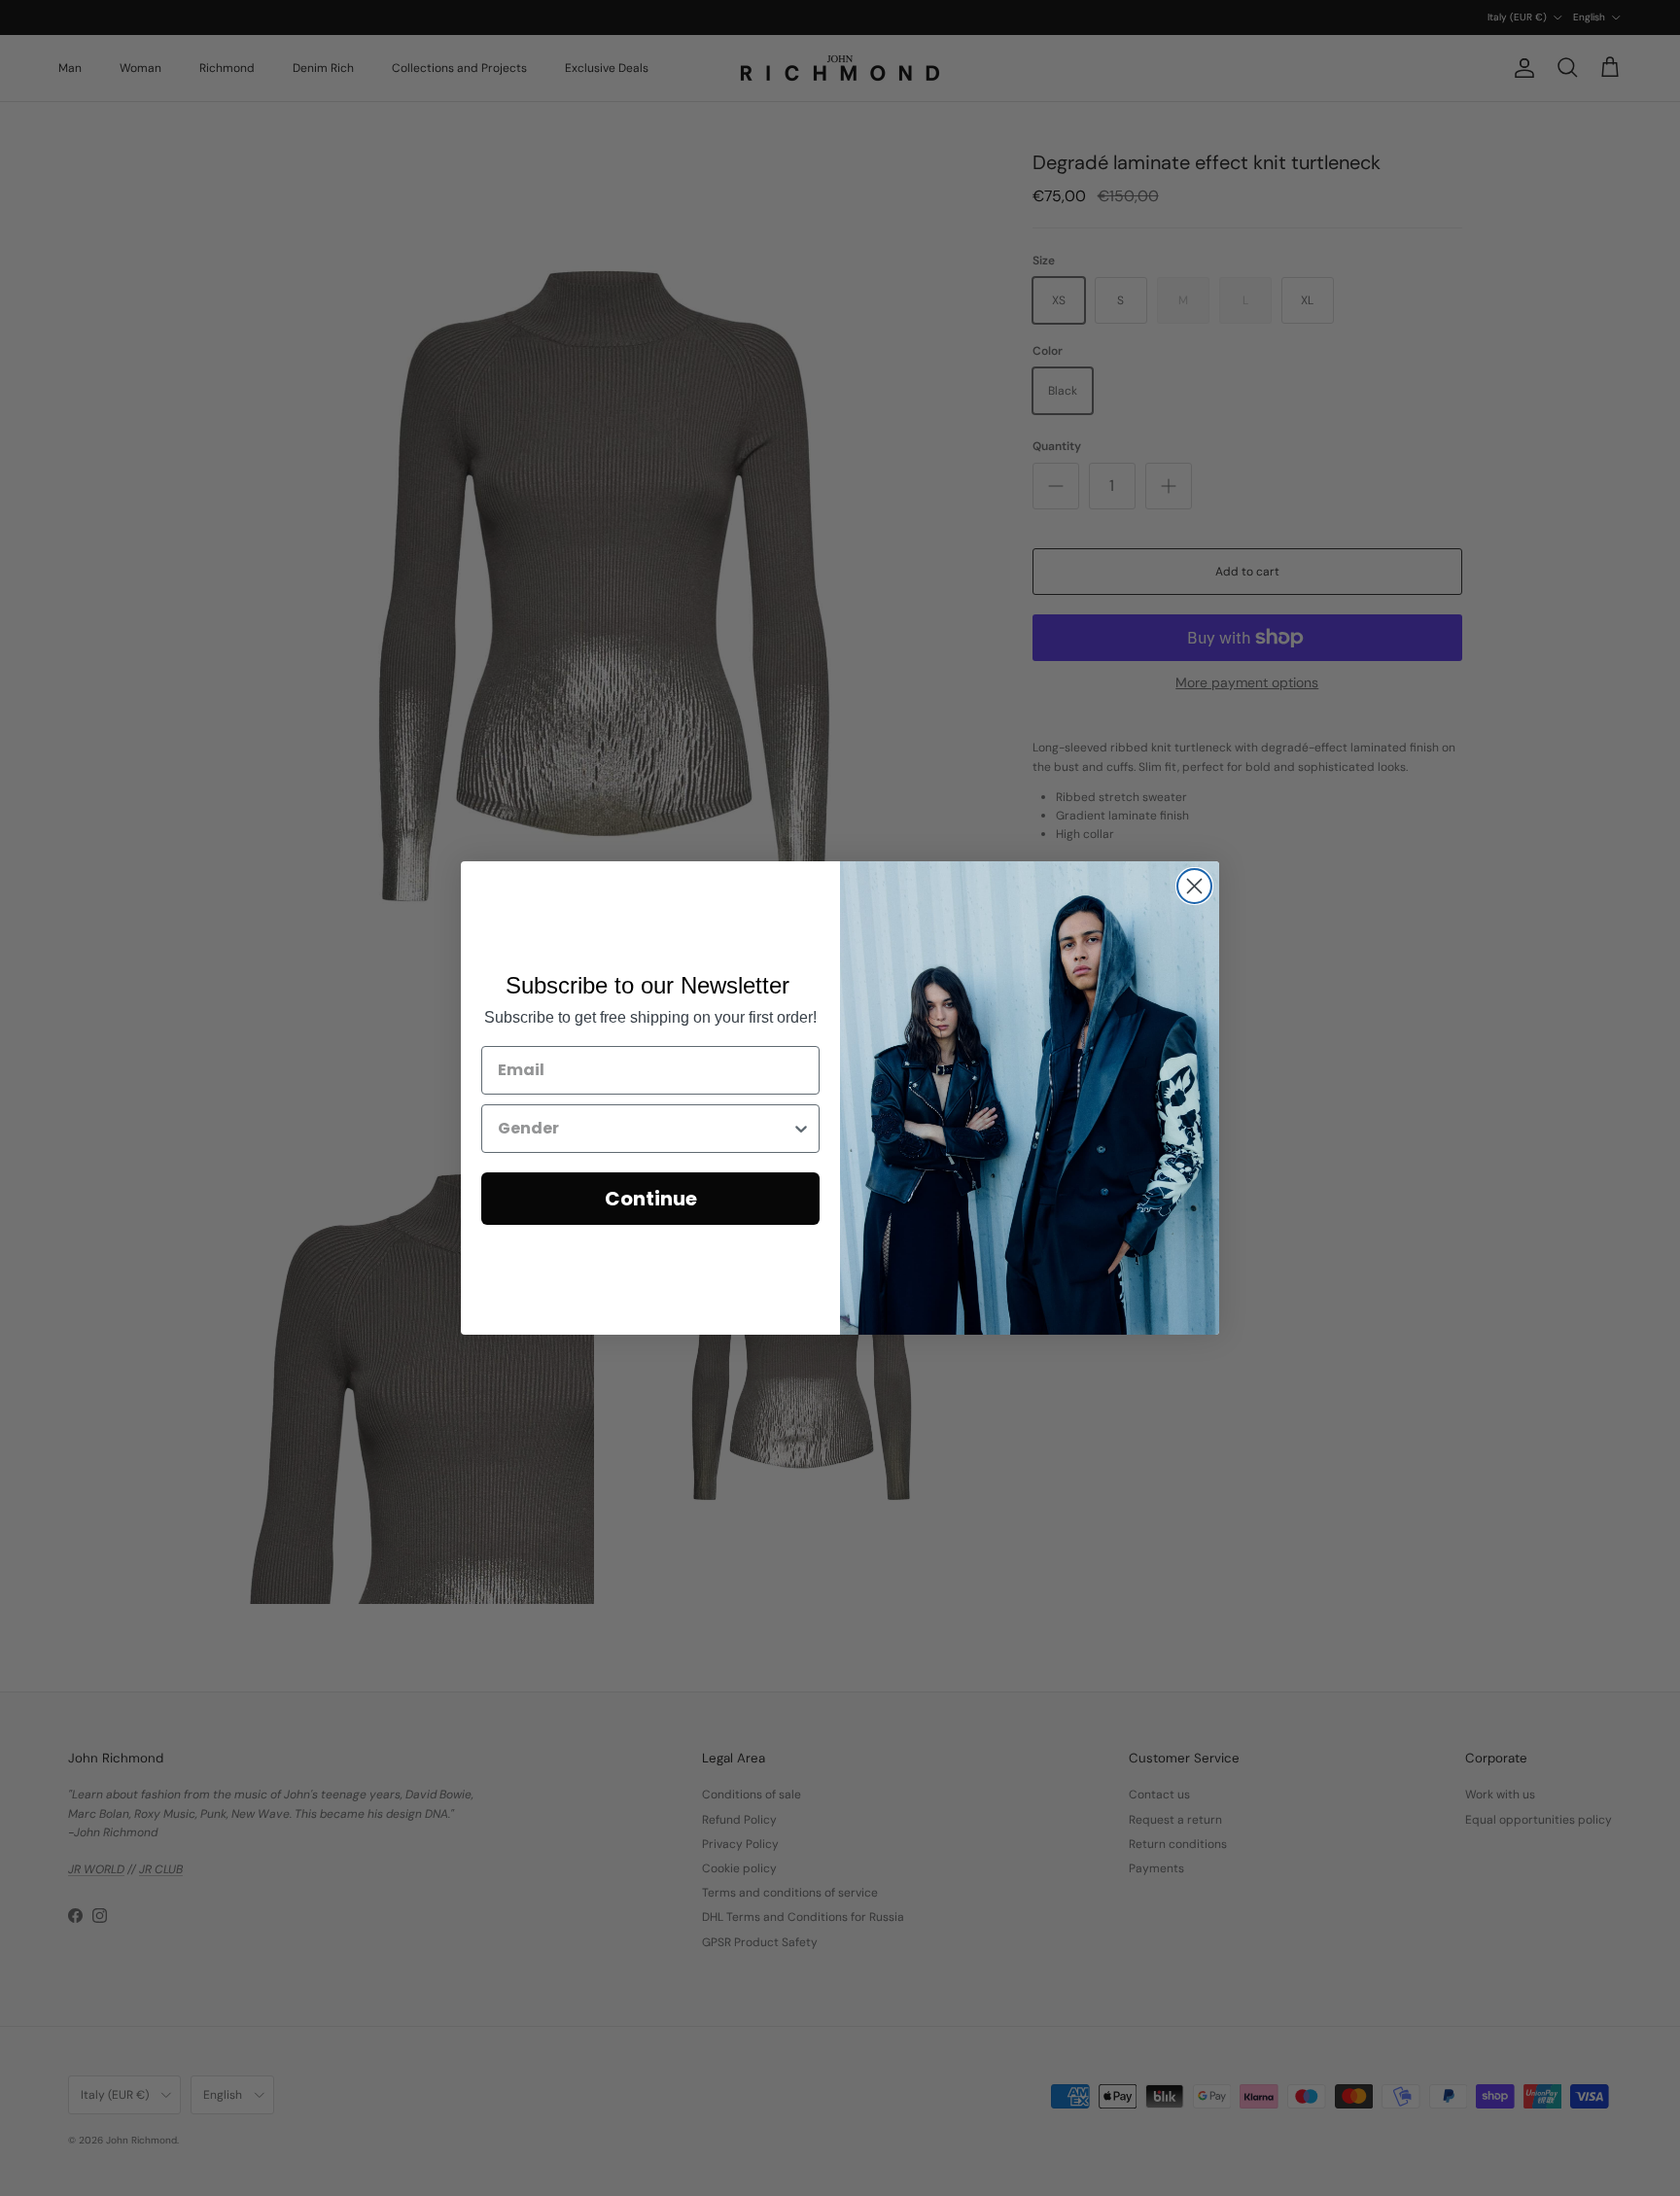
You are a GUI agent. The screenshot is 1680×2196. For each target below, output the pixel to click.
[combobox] (645, 1129)
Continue (651, 1199)
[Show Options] (801, 1129)
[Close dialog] (1194, 886)
